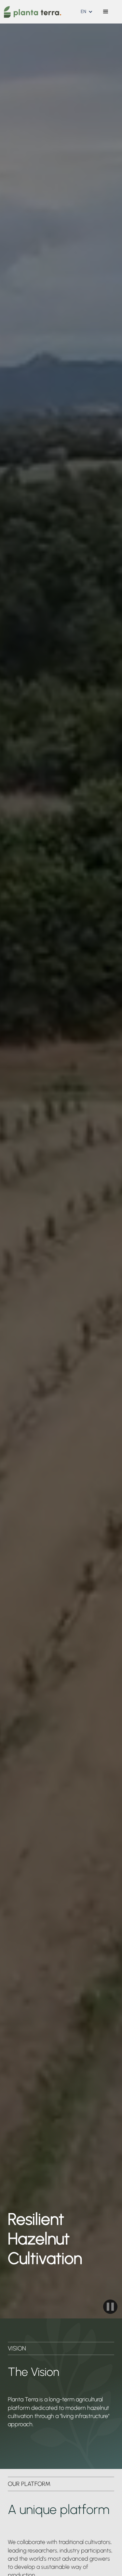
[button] (87, 12)
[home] (31, 12)
